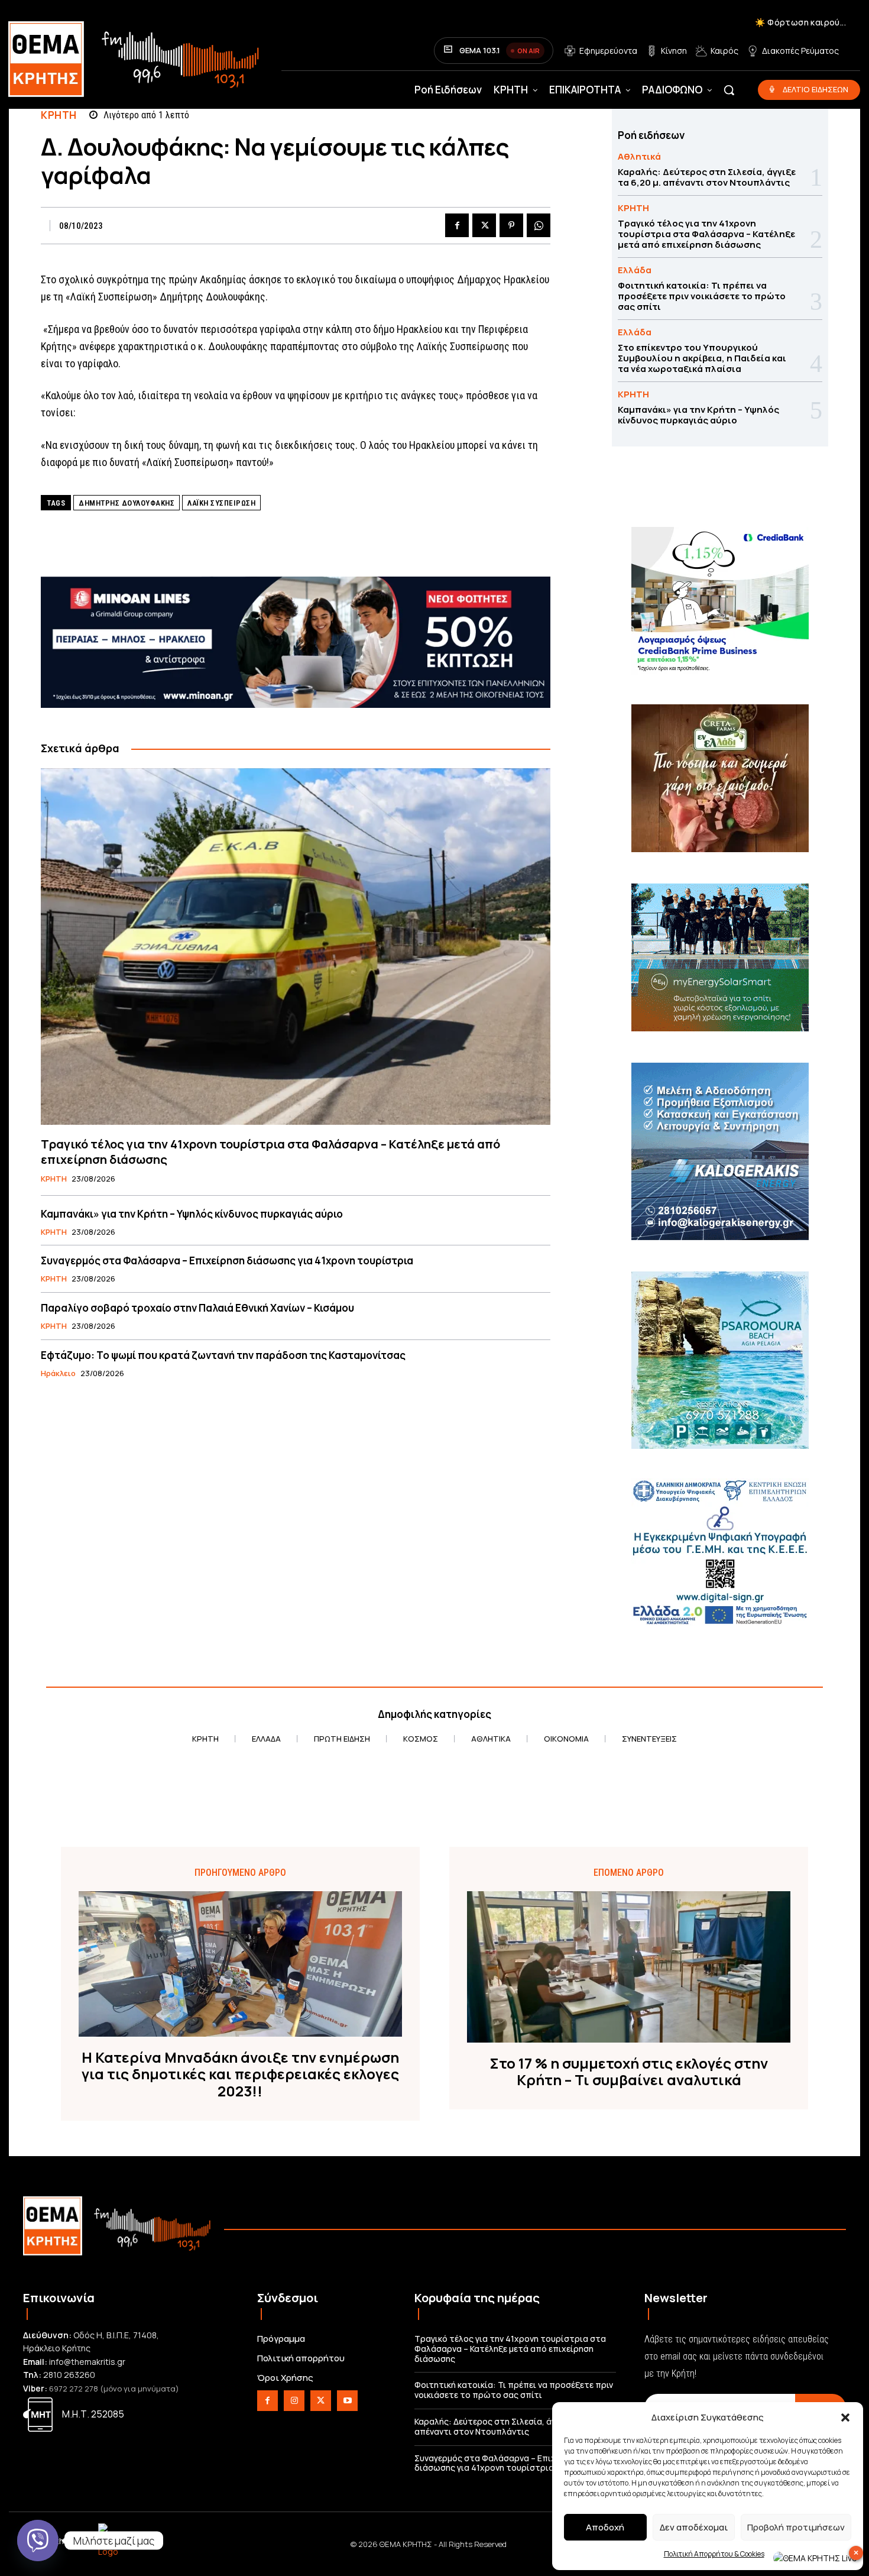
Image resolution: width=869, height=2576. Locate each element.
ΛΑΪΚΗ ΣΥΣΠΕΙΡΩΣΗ (221, 503)
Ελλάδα (635, 270)
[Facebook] (457, 225)
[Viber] (38, 2541)
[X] (484, 225)
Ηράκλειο (58, 1374)
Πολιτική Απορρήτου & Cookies (714, 2554)
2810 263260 (69, 2375)
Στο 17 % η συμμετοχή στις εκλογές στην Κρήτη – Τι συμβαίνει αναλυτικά (629, 2072)
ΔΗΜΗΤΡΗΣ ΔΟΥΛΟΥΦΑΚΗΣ (127, 503)
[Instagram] (294, 2401)
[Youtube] (347, 2401)
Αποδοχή (605, 2527)
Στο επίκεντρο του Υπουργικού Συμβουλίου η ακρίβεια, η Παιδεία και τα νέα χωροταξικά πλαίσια (702, 358)
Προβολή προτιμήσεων (796, 2527)
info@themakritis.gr (87, 2362)
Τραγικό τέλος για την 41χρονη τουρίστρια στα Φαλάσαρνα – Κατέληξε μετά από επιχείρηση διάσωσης (270, 1152)
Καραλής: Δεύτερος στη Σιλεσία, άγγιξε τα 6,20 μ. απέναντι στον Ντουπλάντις (707, 177)
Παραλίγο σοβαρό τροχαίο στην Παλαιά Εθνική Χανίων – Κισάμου (197, 1308)
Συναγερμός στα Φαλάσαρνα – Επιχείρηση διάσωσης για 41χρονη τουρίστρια (227, 1261)
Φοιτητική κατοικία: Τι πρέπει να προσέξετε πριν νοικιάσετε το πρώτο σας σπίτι (702, 296)
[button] (845, 2418)
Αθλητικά (639, 156)
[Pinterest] (511, 225)
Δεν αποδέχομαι (694, 2527)
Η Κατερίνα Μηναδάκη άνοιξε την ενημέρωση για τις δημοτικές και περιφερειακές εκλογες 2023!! (240, 2075)
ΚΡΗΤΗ (59, 115)
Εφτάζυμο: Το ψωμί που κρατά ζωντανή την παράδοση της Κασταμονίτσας (223, 1355)
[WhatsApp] (539, 225)
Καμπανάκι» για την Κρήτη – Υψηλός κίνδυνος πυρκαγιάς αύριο (192, 1214)
